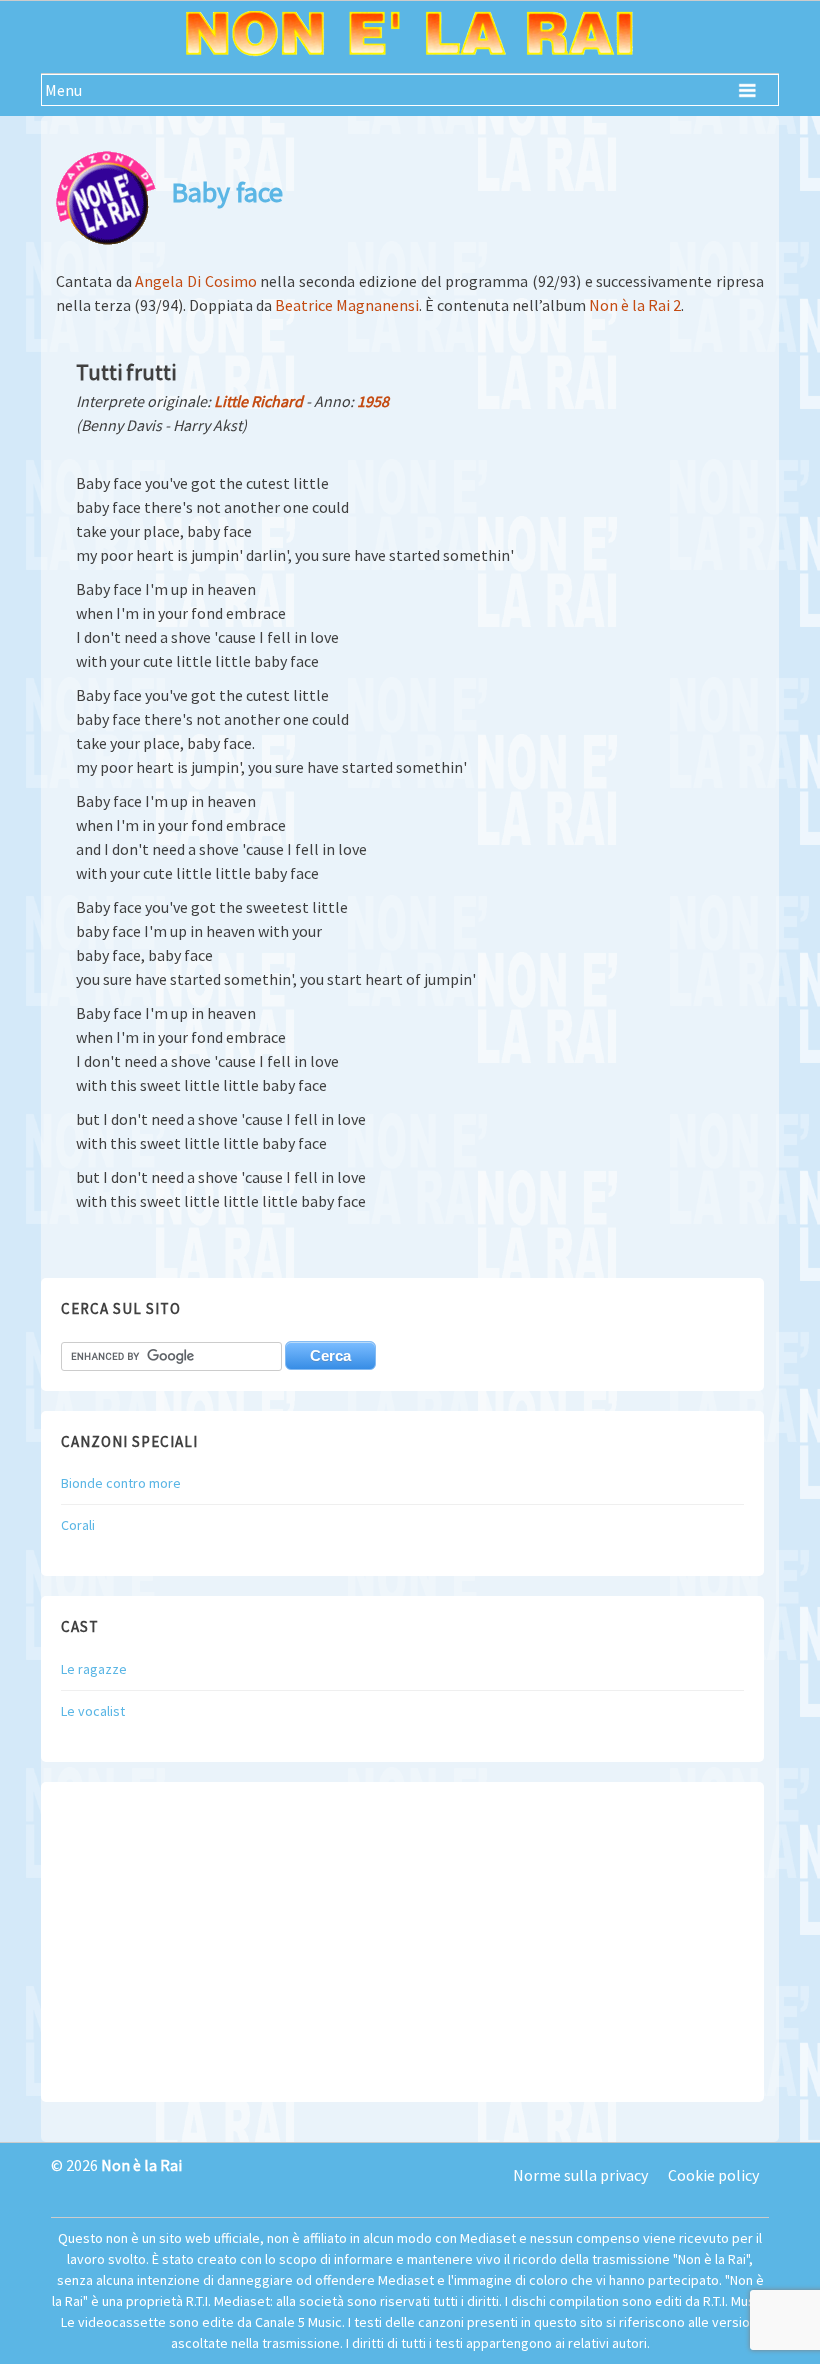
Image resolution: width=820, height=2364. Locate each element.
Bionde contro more (121, 1483)
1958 (373, 401)
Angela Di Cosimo (195, 281)
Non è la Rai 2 (635, 305)
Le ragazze (94, 1669)
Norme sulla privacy (580, 2175)
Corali (78, 1525)
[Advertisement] (402, 1942)
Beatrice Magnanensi (347, 305)
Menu (63, 90)
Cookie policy (713, 2175)
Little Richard (258, 401)
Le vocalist (93, 1711)
